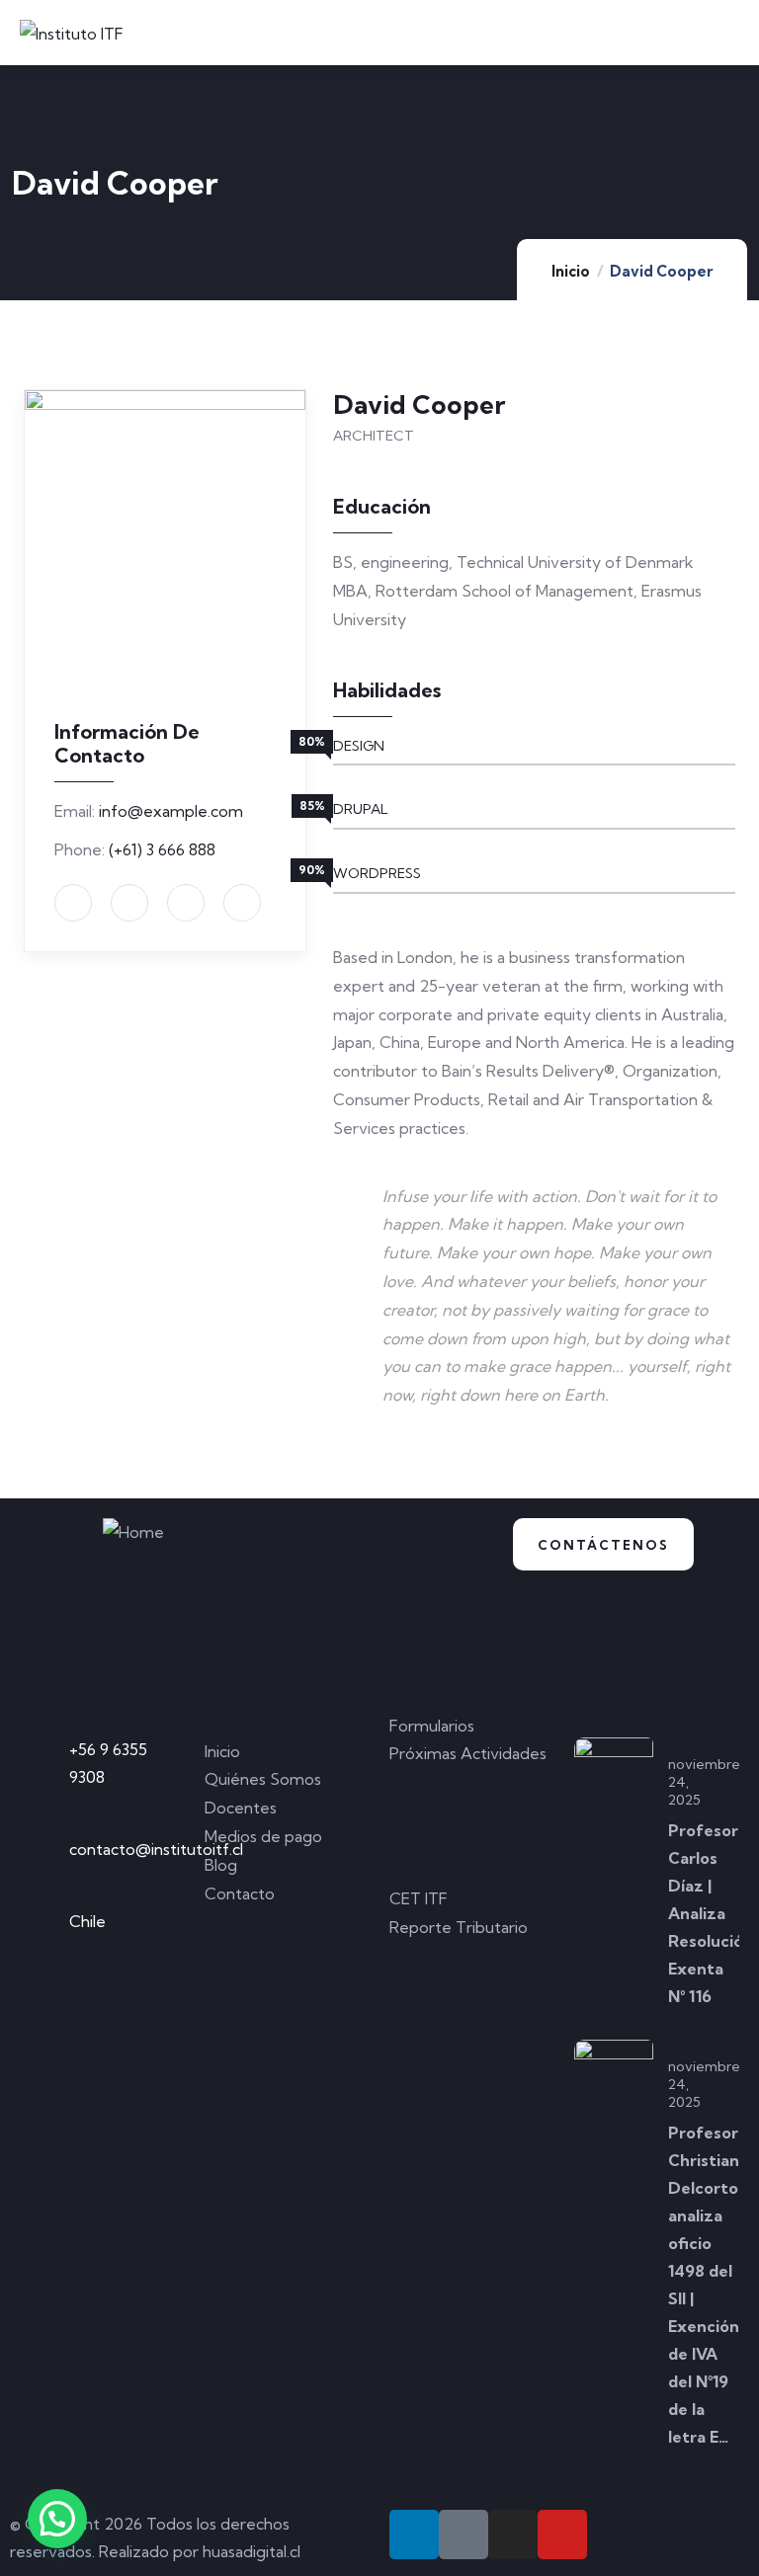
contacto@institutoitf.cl (156, 1849)
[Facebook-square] (464, 2535)
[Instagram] (513, 2535)
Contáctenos (603, 1545)
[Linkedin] (414, 2535)
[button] (57, 2519)
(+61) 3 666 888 (162, 849)
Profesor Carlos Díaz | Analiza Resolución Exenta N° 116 (711, 1913)
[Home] (133, 1532)
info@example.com (171, 811)
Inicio (571, 271)
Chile (87, 1921)
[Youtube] (562, 2535)
